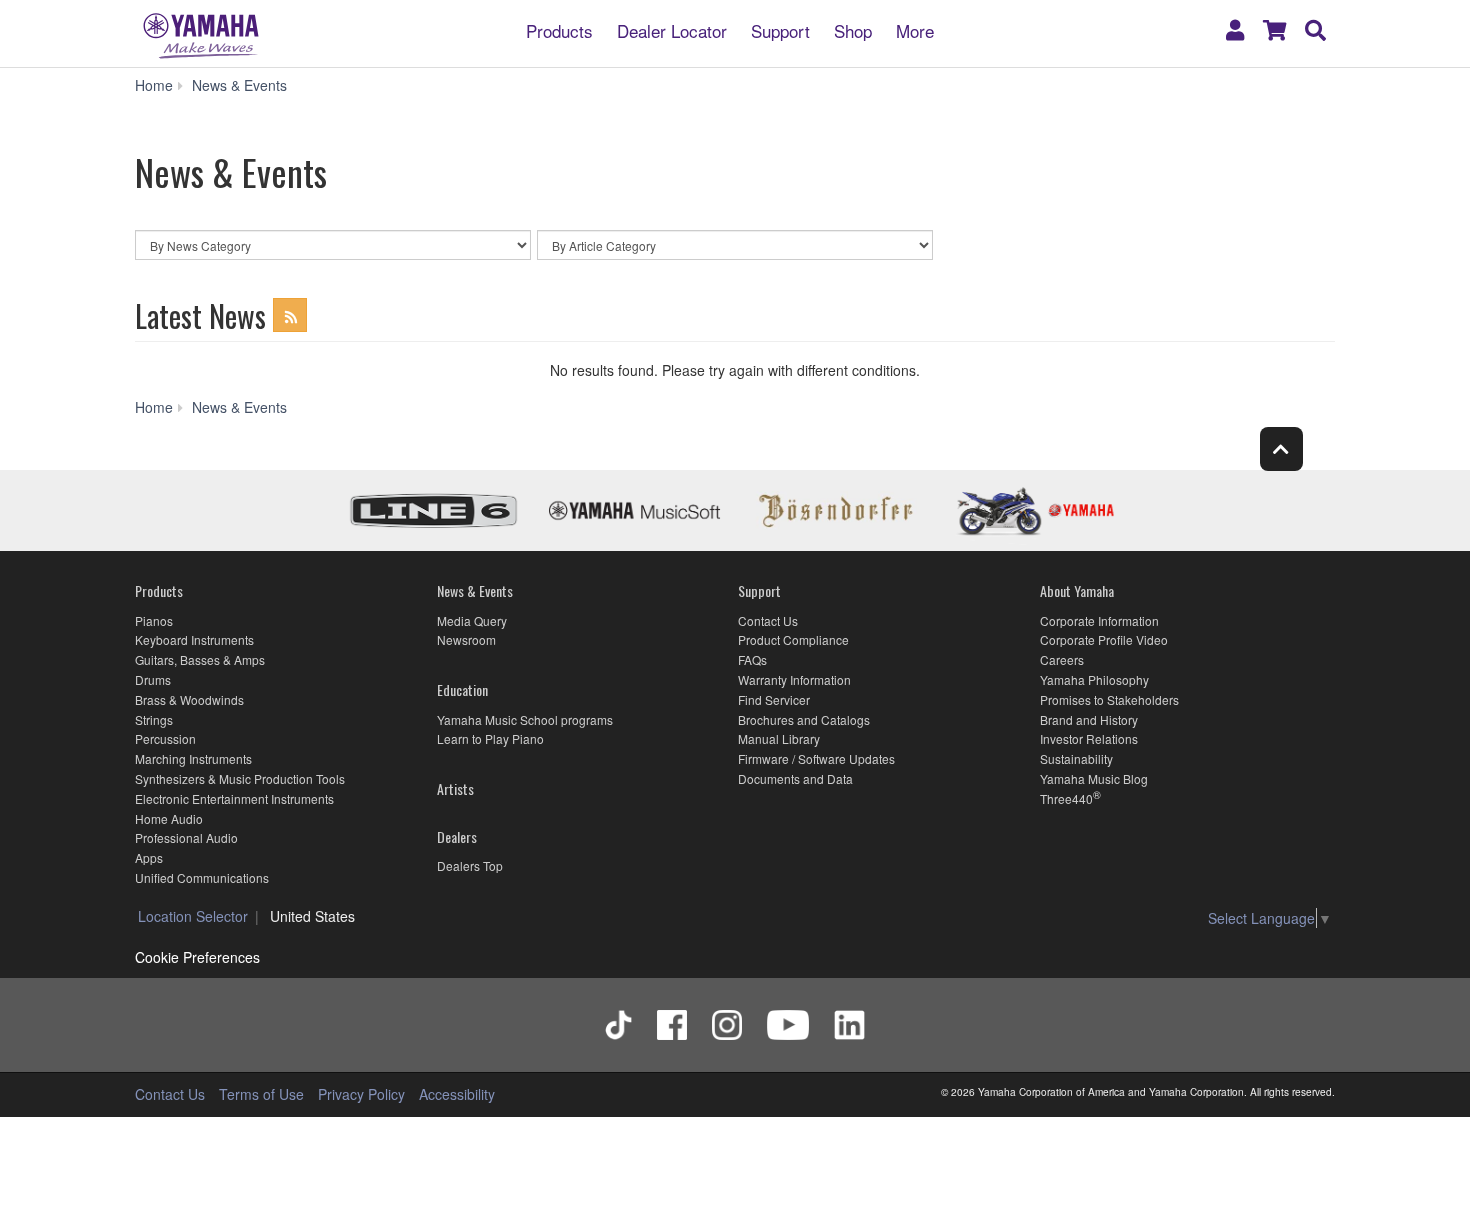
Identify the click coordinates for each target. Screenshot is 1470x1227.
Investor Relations (1089, 738)
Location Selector (193, 916)
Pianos (154, 620)
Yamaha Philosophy (1094, 679)
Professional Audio (186, 837)
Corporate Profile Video (1104, 639)
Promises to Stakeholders (1109, 699)
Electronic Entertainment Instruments (234, 798)
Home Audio (169, 818)
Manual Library (779, 738)
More (915, 29)
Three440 (1066, 798)
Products (559, 29)
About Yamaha (1077, 590)
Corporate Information (1099, 620)
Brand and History (1089, 719)
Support (780, 29)
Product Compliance (793, 639)
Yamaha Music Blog (1094, 778)
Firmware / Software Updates (816, 758)
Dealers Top (470, 865)
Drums (153, 679)
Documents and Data (795, 778)
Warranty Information (794, 679)
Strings (154, 719)
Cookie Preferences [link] (197, 957)
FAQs (752, 659)
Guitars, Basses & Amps (200, 659)
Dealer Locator (672, 29)
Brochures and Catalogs (804, 719)
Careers (1062, 659)
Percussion (165, 738)
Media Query (472, 620)
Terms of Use (261, 1094)
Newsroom (466, 639)
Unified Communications (202, 877)
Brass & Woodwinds (189, 699)
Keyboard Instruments (194, 639)
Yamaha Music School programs (525, 719)
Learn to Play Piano (490, 738)
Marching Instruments (193, 758)
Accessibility (457, 1094)
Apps (149, 857)
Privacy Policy (361, 1094)
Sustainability (1076, 758)
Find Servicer (774, 699)
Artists (455, 788)
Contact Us (768, 620)
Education (462, 689)
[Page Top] (1281, 448)
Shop (853, 29)
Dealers (457, 836)
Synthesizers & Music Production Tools (240, 778)
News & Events (475, 590)
